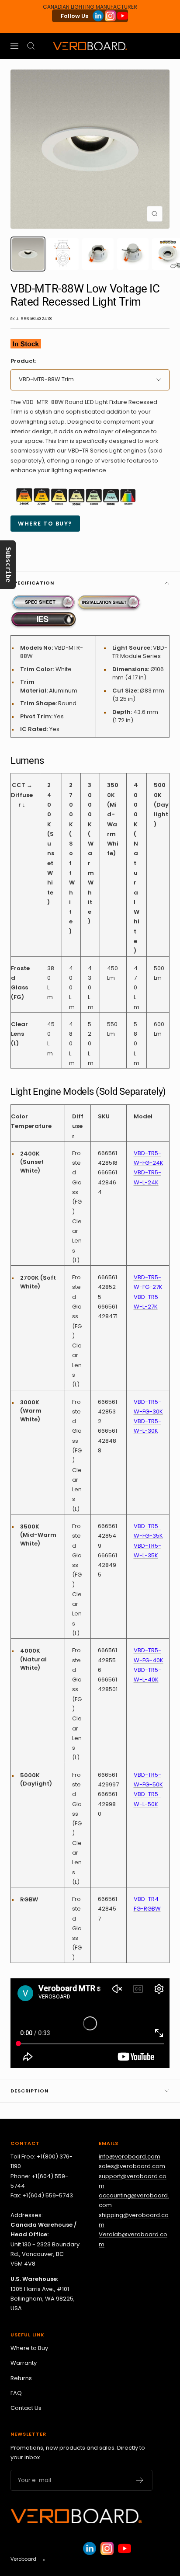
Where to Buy (29, 2348)
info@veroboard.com (130, 2157)
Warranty (24, 2363)
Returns (21, 2378)
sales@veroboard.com (132, 2166)
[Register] (140, 2480)
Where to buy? (45, 524)
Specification (32, 583)
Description (29, 2091)
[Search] (31, 46)
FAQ (16, 2393)
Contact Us (26, 2408)
